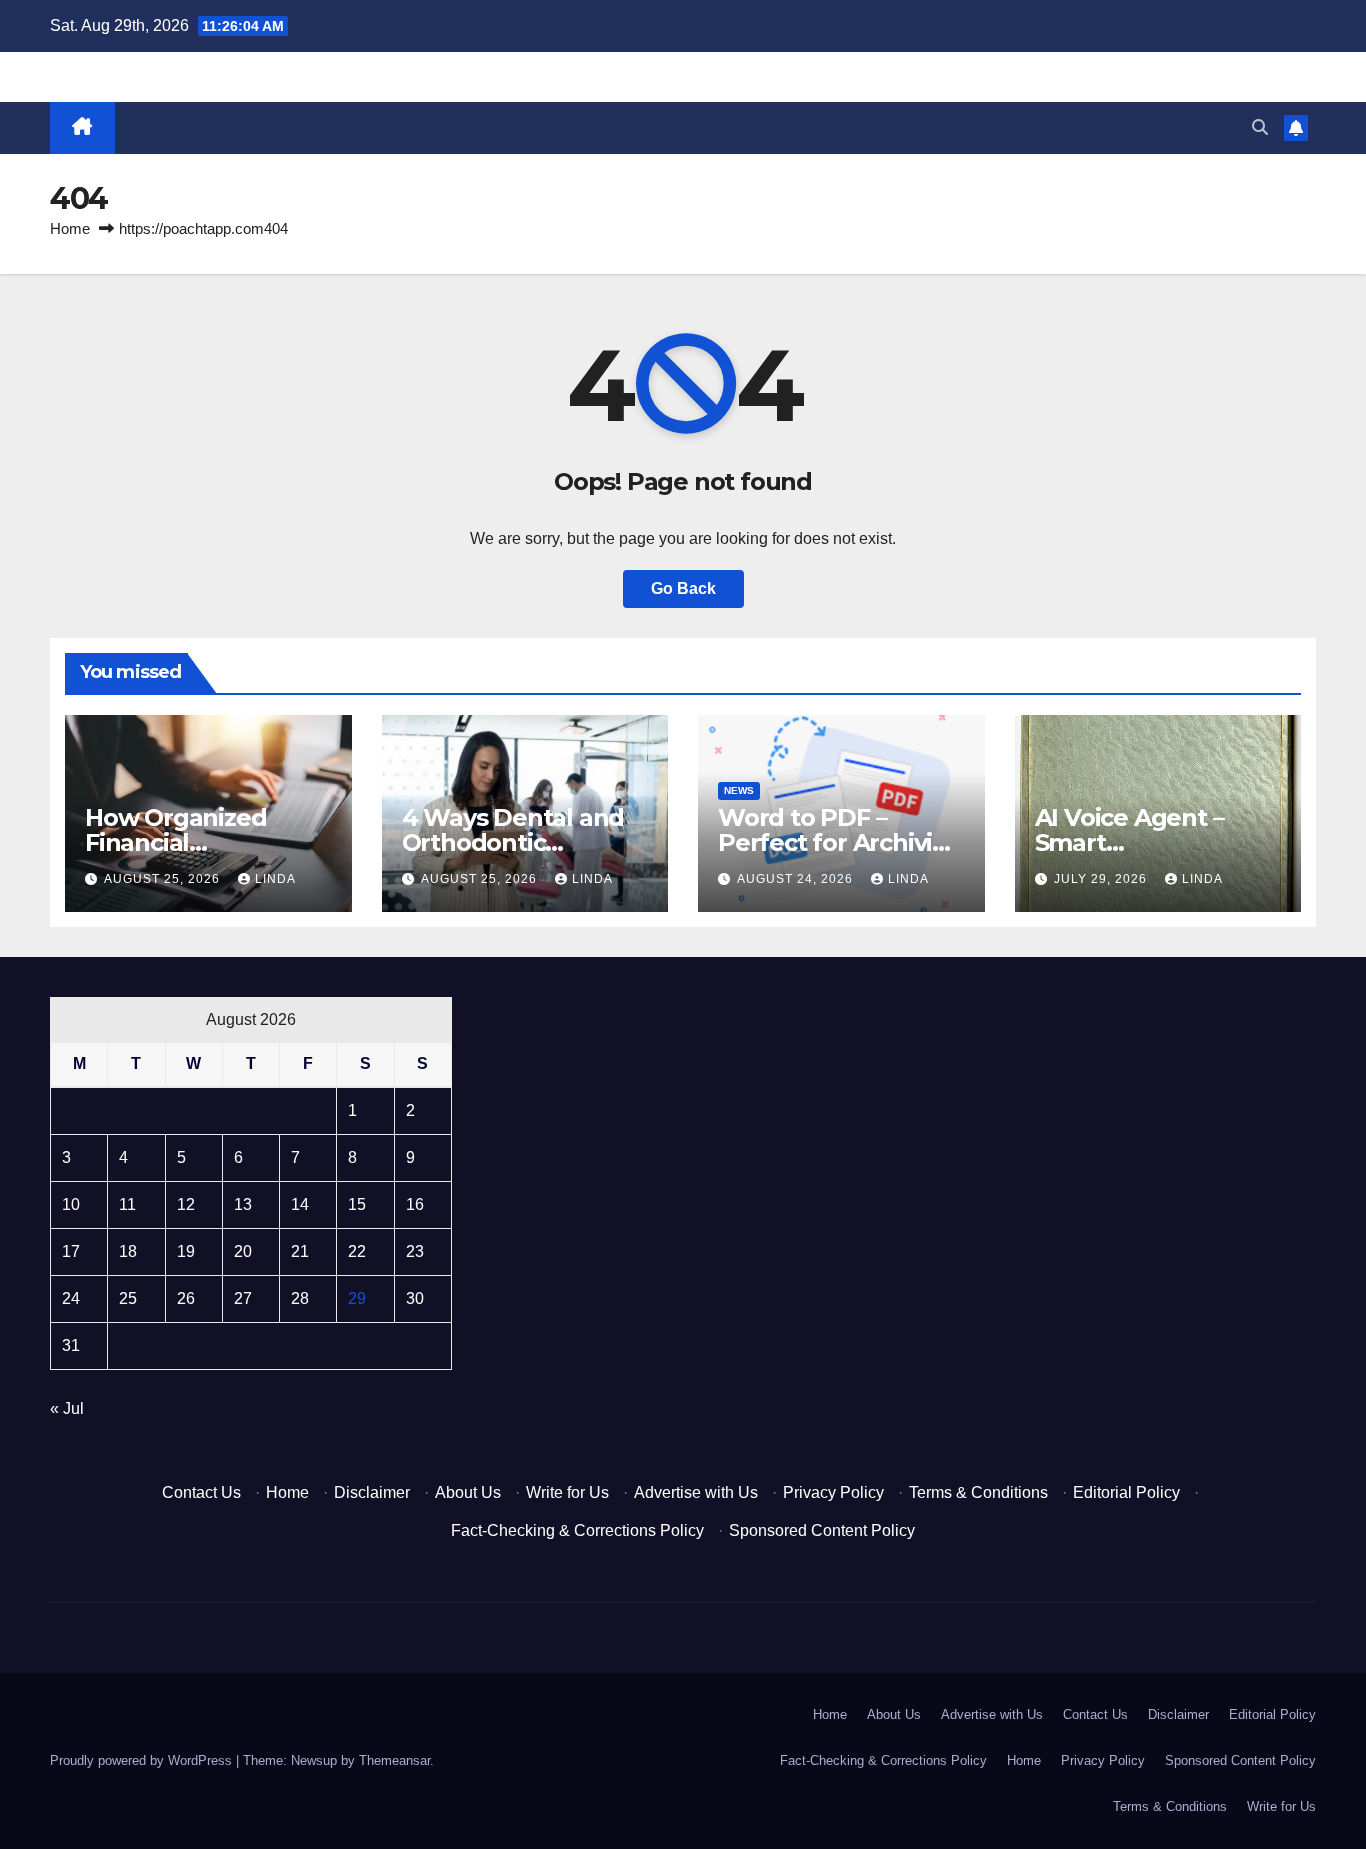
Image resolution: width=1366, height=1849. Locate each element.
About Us (468, 1492)
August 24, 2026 (797, 879)
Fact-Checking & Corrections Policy (577, 1530)
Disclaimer (372, 1492)
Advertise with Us (696, 1492)
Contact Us (201, 1492)
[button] (1260, 127)
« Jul (67, 1408)
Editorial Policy (1126, 1492)
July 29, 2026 (1102, 879)
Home (70, 228)
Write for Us (567, 1492)
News (739, 790)
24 (71, 1298)
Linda (275, 879)
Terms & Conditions (978, 1492)
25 (128, 1298)
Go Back (683, 588)
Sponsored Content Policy (822, 1530)
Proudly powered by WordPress (143, 1760)
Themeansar (394, 1760)
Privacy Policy (833, 1492)
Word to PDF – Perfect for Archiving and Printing (841, 842)
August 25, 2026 (164, 879)
